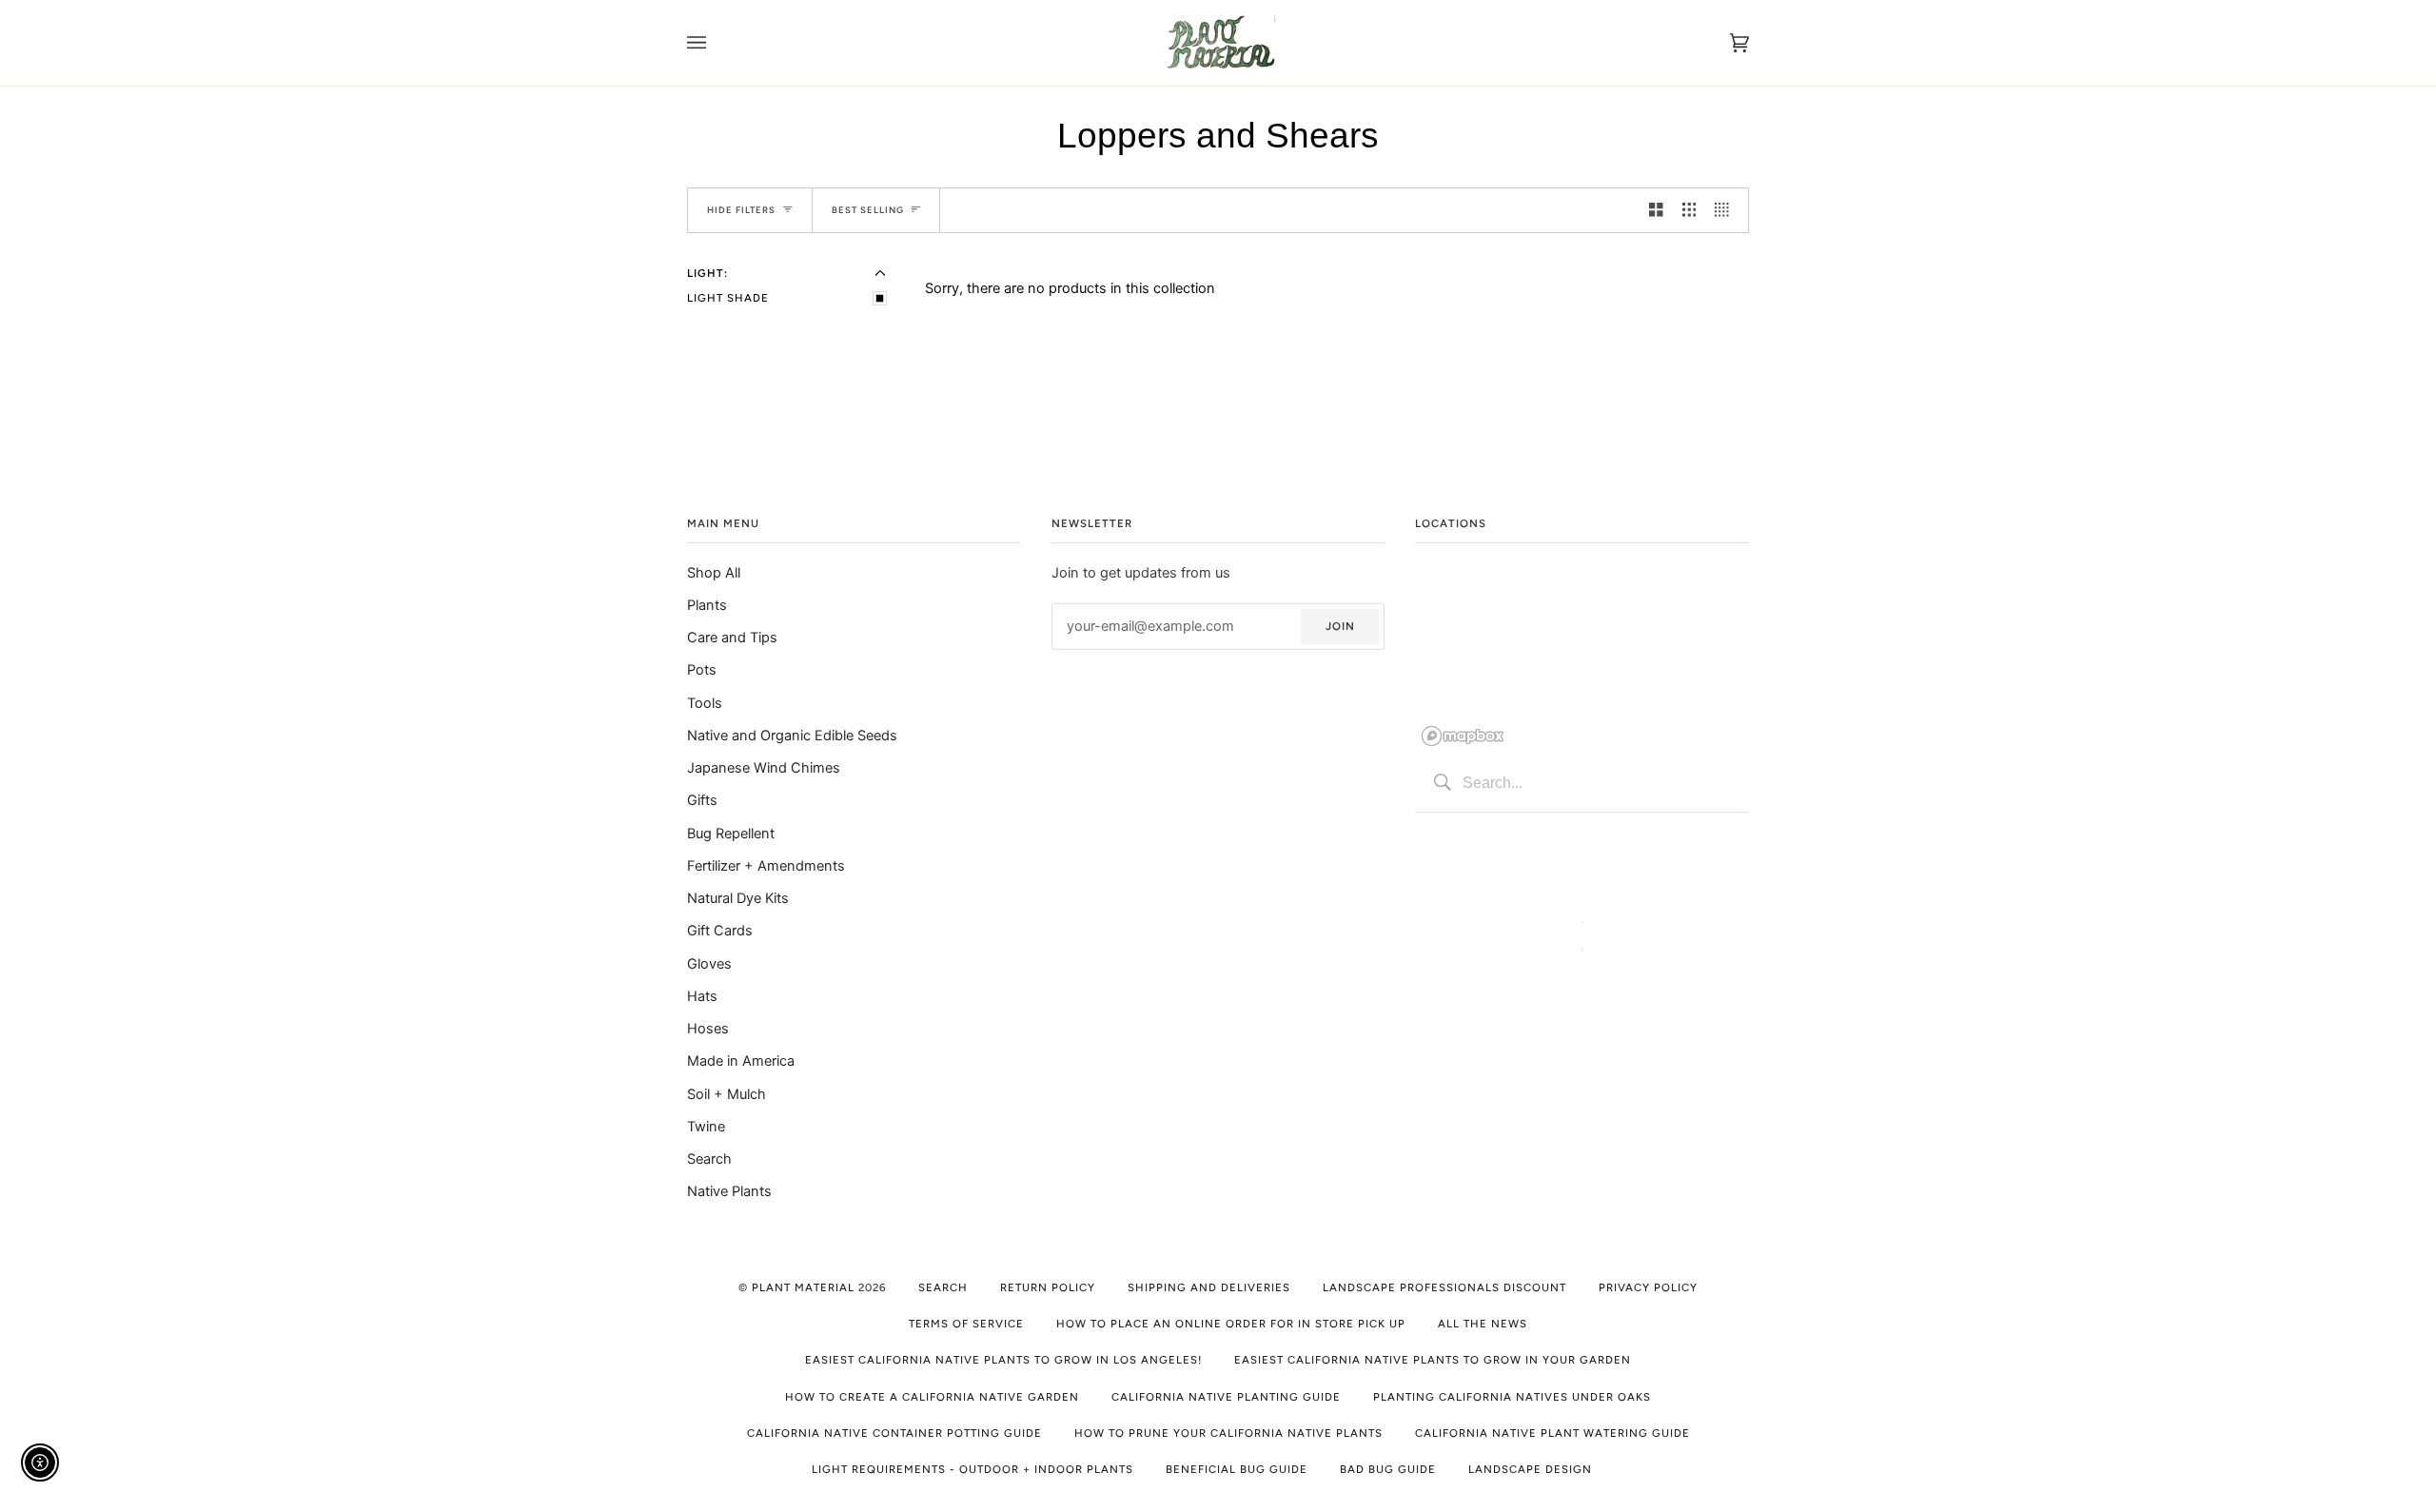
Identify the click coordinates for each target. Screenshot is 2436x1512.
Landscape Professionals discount (1444, 1287)
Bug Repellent (731, 834)
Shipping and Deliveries (1209, 1287)
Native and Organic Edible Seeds (792, 736)
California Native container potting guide (894, 1433)
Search (709, 1159)
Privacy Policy (1648, 1287)
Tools (705, 703)
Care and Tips (732, 638)
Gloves (709, 964)
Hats (702, 996)
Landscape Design (1530, 1469)
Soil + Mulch (727, 1094)
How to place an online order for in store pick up (1231, 1324)
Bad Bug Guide (1388, 1469)
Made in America (741, 1061)
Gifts (702, 800)
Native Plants (729, 1191)
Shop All (714, 573)
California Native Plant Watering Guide (1552, 1433)
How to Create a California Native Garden (932, 1397)
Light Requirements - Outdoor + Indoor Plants (972, 1469)
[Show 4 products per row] (1727, 210)
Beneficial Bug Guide (1237, 1469)
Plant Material (803, 1287)
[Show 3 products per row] (1689, 210)
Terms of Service (966, 1324)
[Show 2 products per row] (1656, 210)
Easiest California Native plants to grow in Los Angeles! (1003, 1360)
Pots (702, 670)
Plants (707, 605)
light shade (728, 298)
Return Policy (1048, 1287)
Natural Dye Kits (738, 898)
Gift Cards (720, 931)
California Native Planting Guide (1226, 1397)
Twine (706, 1127)
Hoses (708, 1029)
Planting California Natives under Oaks (1512, 1397)
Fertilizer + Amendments (766, 866)
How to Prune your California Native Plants (1228, 1433)
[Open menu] (716, 43)
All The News (1483, 1324)
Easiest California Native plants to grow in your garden (1433, 1360)
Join (1340, 626)
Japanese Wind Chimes (764, 768)
